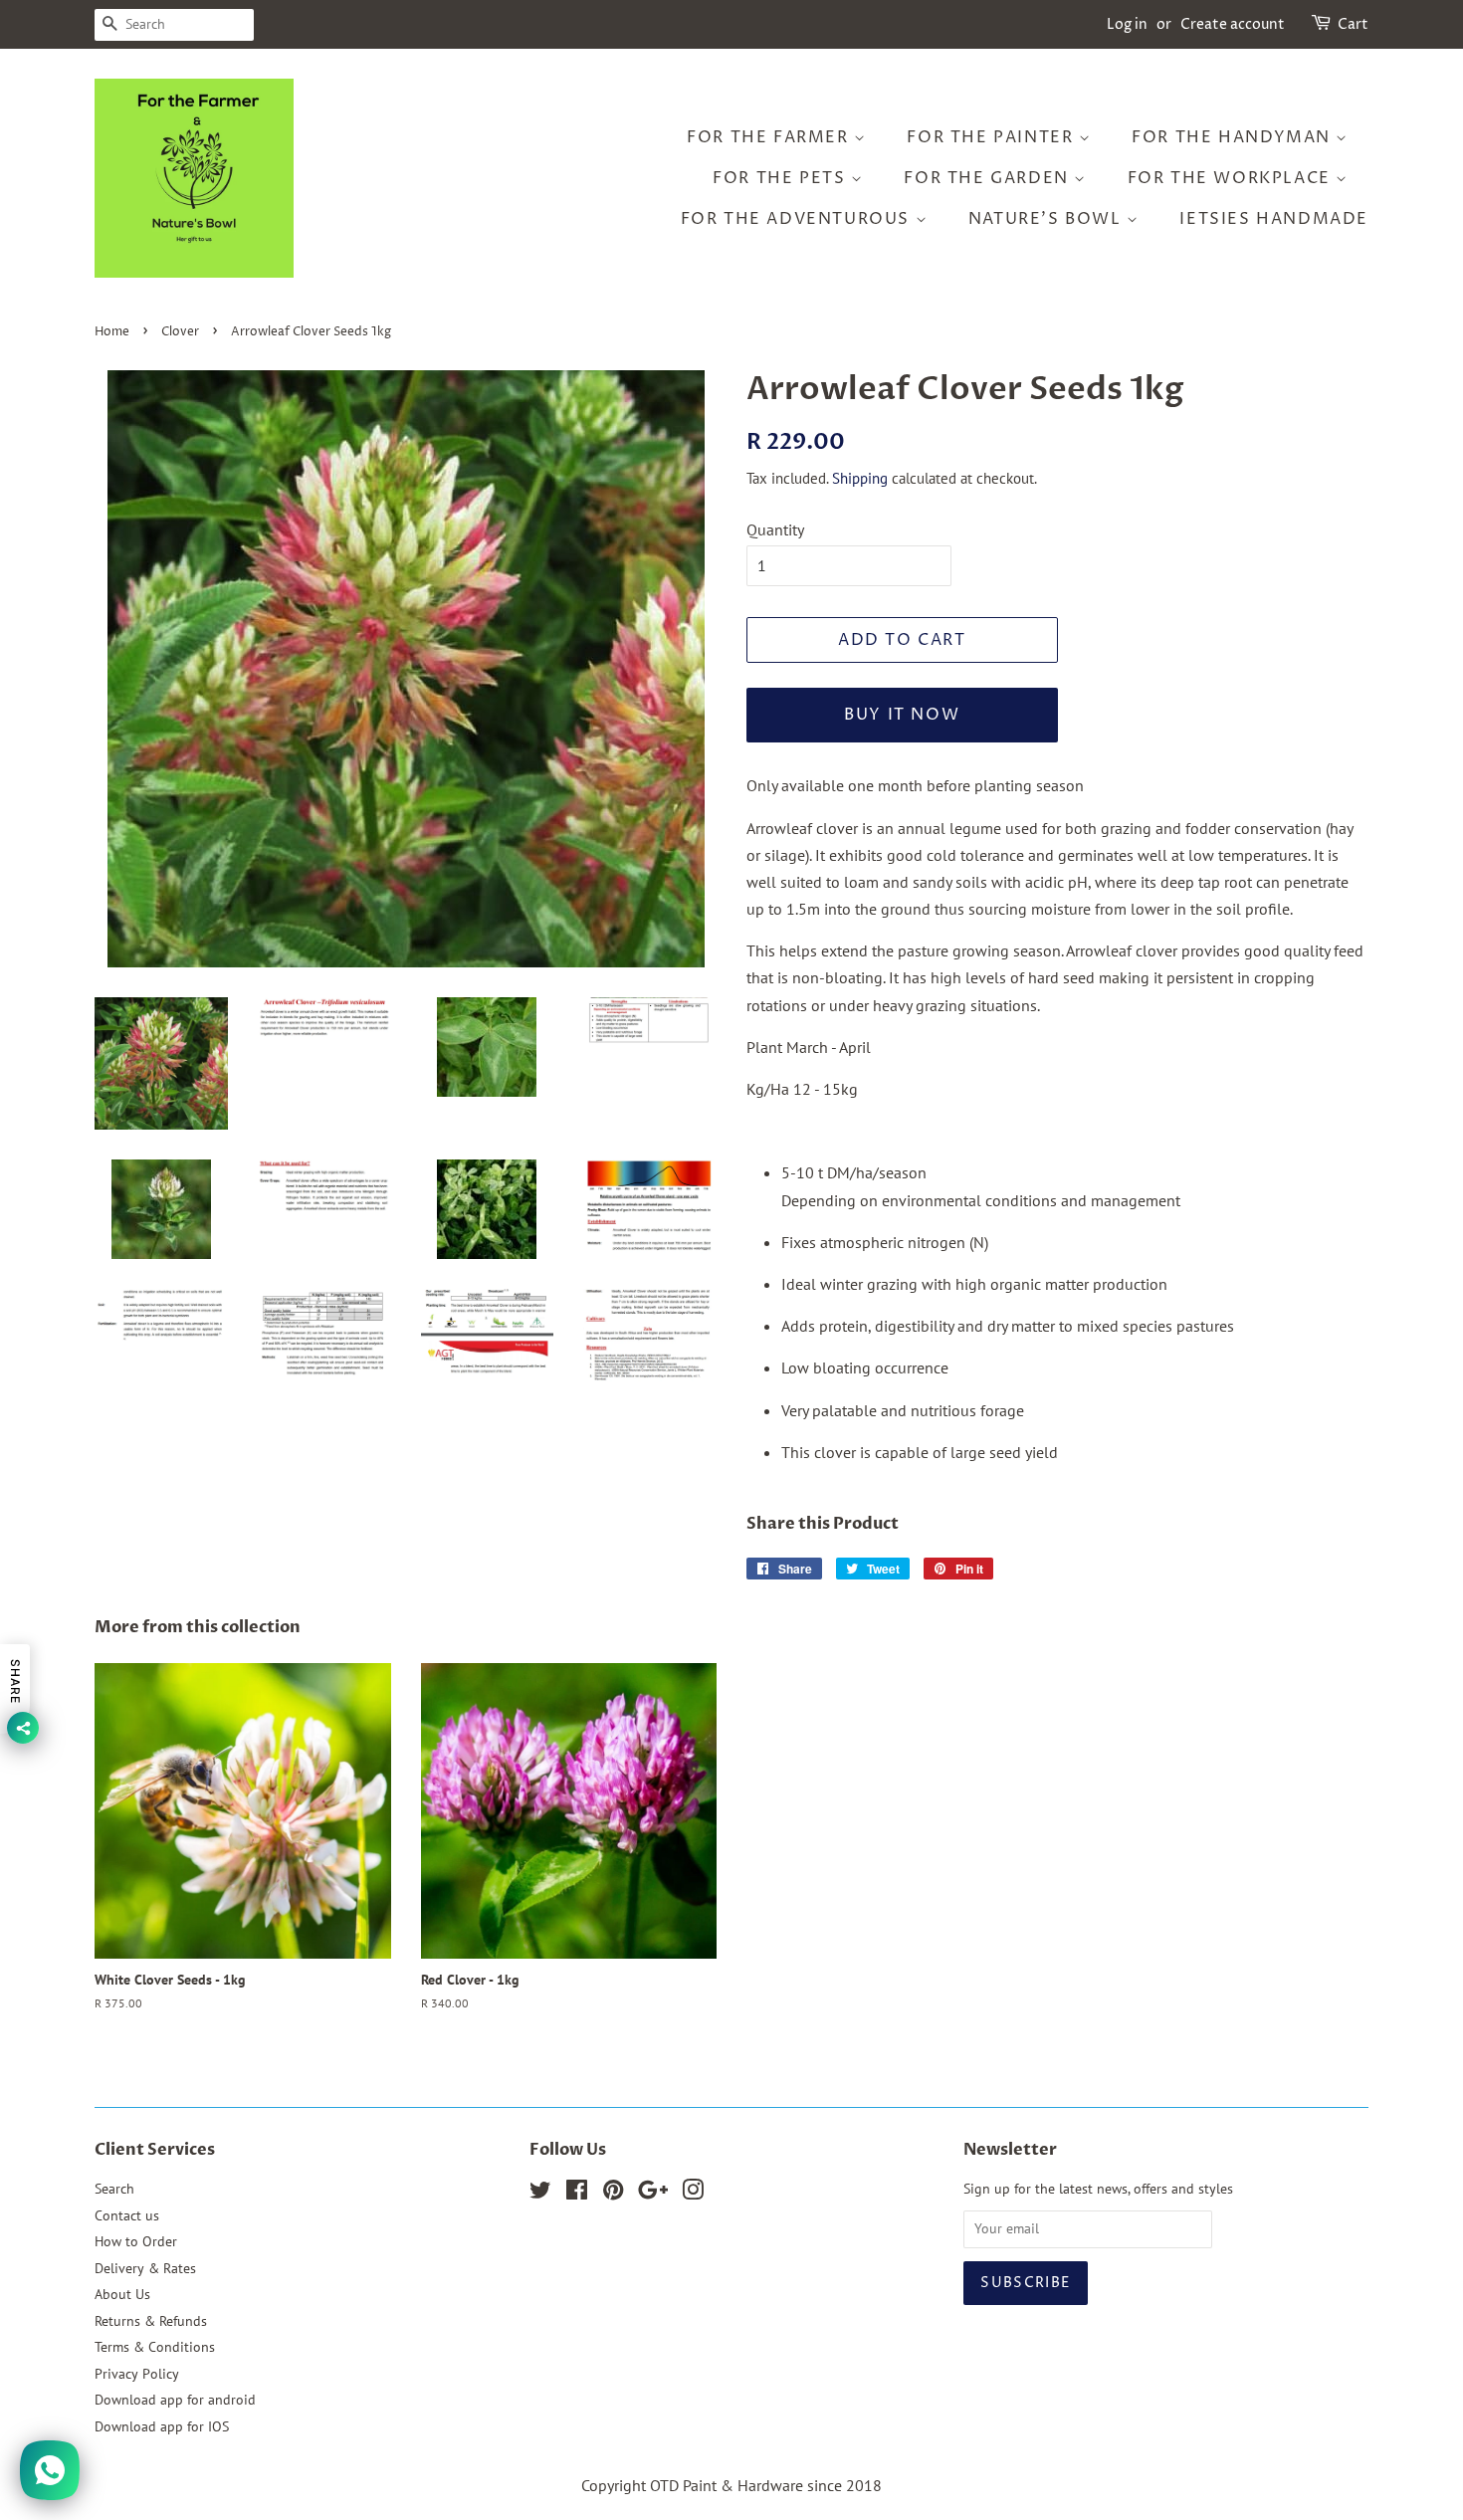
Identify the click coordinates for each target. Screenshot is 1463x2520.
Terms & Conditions (155, 2347)
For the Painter (993, 137)
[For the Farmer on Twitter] (540, 2194)
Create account (1233, 24)
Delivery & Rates (145, 2268)
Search (114, 2189)
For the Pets (782, 178)
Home (112, 332)
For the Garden (989, 178)
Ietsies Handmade (1274, 219)
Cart (1353, 24)
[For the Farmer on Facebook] (577, 2194)
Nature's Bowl (1047, 219)
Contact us (127, 2215)
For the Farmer (770, 137)
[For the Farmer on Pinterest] (613, 2194)
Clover (180, 332)
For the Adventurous (798, 219)
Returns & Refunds (151, 2321)
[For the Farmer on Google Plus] (653, 2194)
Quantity (775, 529)
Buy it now (902, 715)
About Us (122, 2294)
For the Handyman (1234, 137)
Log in (1127, 24)
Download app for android (175, 2400)
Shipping (860, 478)
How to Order (136, 2241)
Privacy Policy (137, 2374)
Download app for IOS (162, 2426)
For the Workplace (1232, 178)
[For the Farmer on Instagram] (693, 2194)
